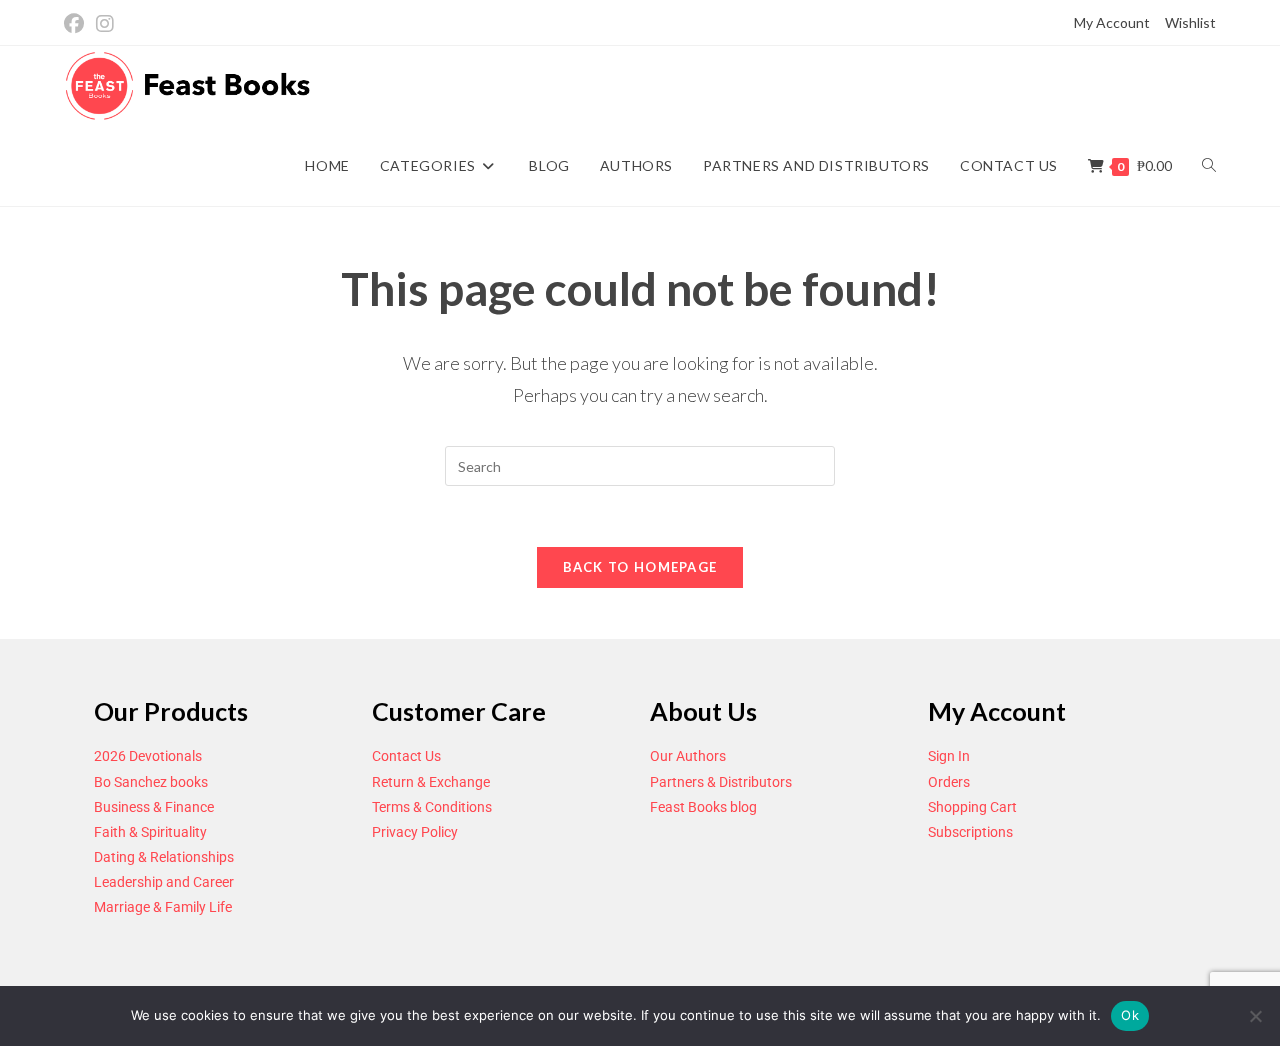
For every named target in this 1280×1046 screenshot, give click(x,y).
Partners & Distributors (721, 782)
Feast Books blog (703, 807)
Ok (1130, 1015)
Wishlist (1190, 22)
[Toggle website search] (1209, 166)
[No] (1255, 1016)
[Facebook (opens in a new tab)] (77, 23)
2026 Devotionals (148, 756)
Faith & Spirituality (150, 832)
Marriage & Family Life (163, 907)
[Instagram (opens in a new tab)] (105, 23)
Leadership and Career (164, 882)
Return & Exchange (431, 782)
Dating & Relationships (164, 857)
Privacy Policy (415, 832)
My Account (1112, 22)
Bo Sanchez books (151, 782)
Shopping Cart (972, 807)
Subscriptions (970, 832)
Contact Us (406, 756)
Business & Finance (154, 807)
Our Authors (688, 756)
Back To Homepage (640, 567)
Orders (949, 782)
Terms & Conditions (432, 807)
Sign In (949, 756)
